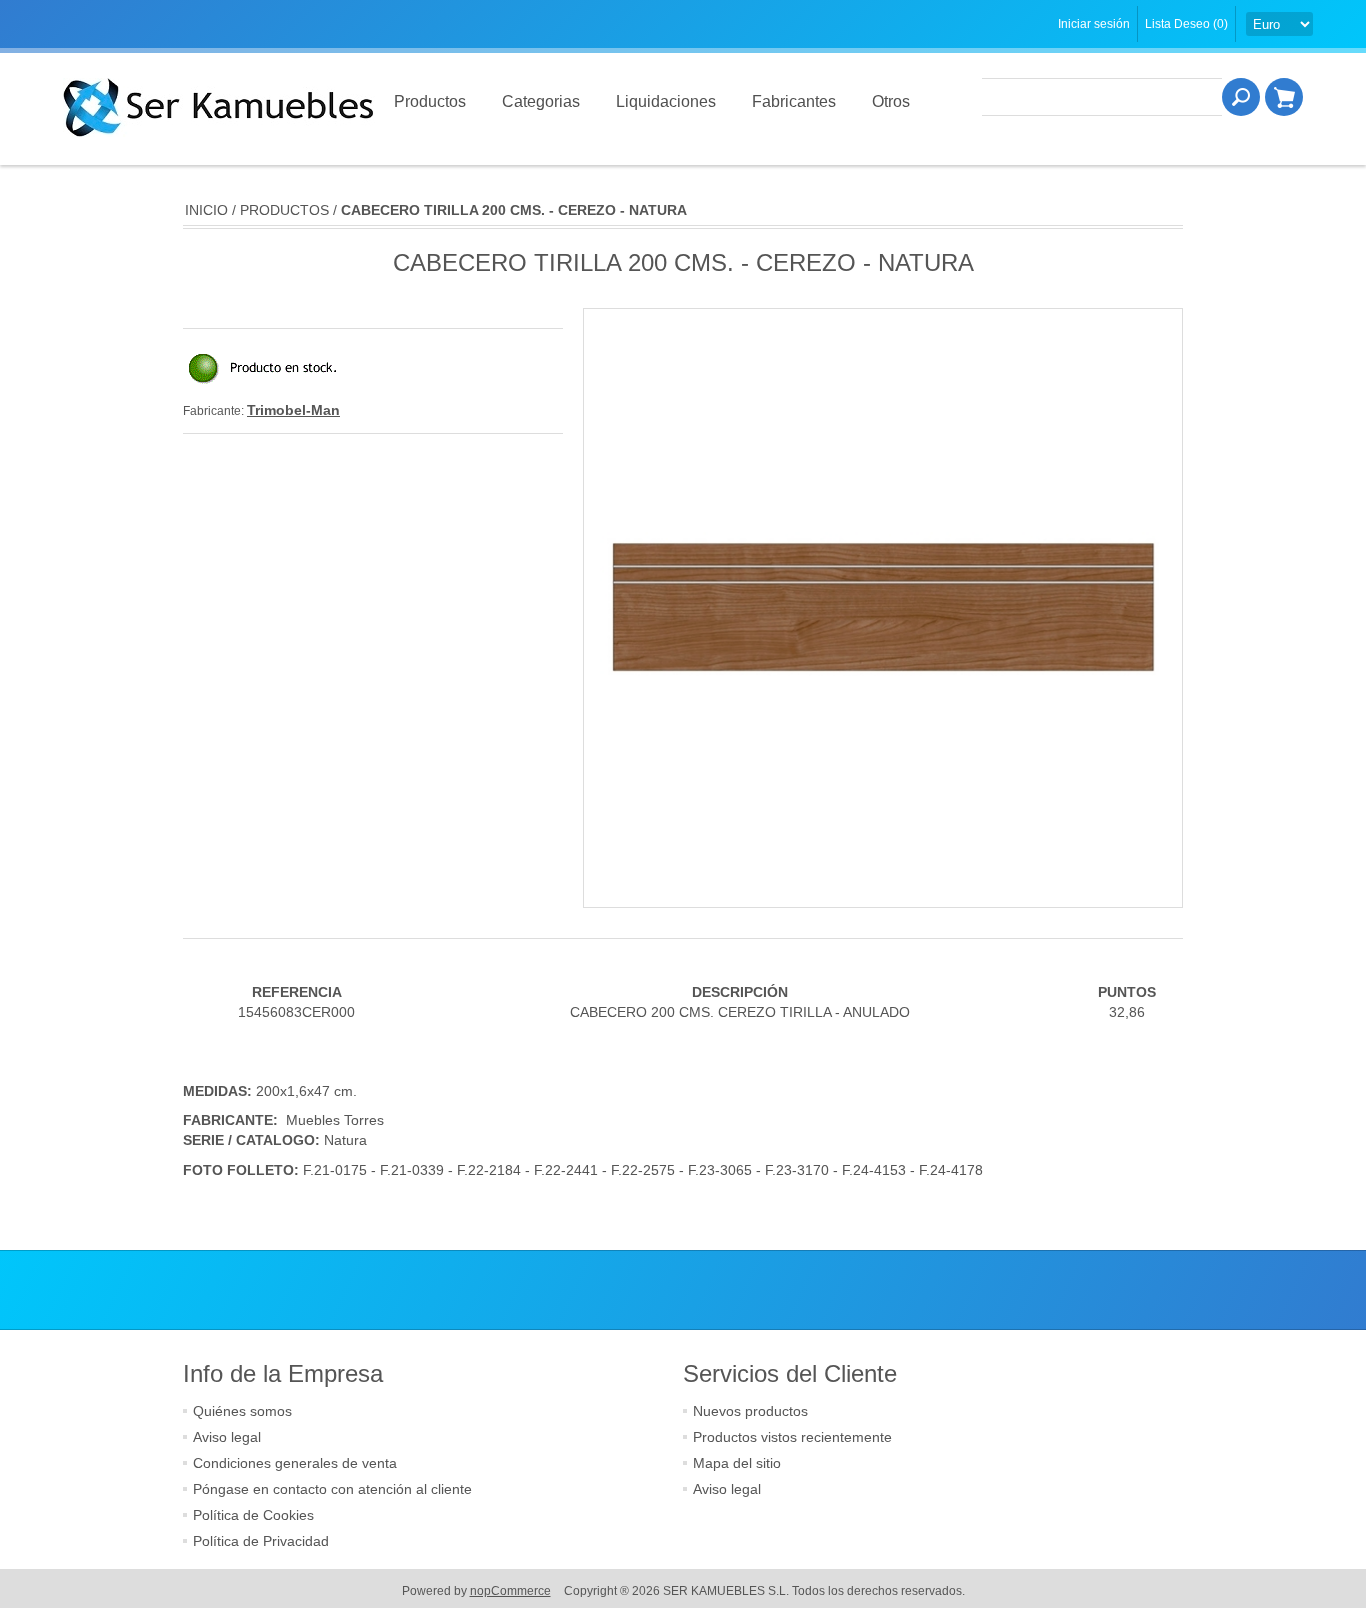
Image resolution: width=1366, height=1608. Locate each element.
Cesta (1284, 97)
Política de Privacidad (261, 1541)
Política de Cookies (253, 1515)
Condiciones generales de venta (295, 1463)
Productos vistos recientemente (792, 1437)
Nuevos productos (750, 1411)
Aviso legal (227, 1437)
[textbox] (1102, 97)
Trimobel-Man (293, 410)
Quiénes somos (242, 1411)
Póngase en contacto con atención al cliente (332, 1489)
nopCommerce (510, 1591)
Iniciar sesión (1094, 24)
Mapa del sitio (737, 1463)
